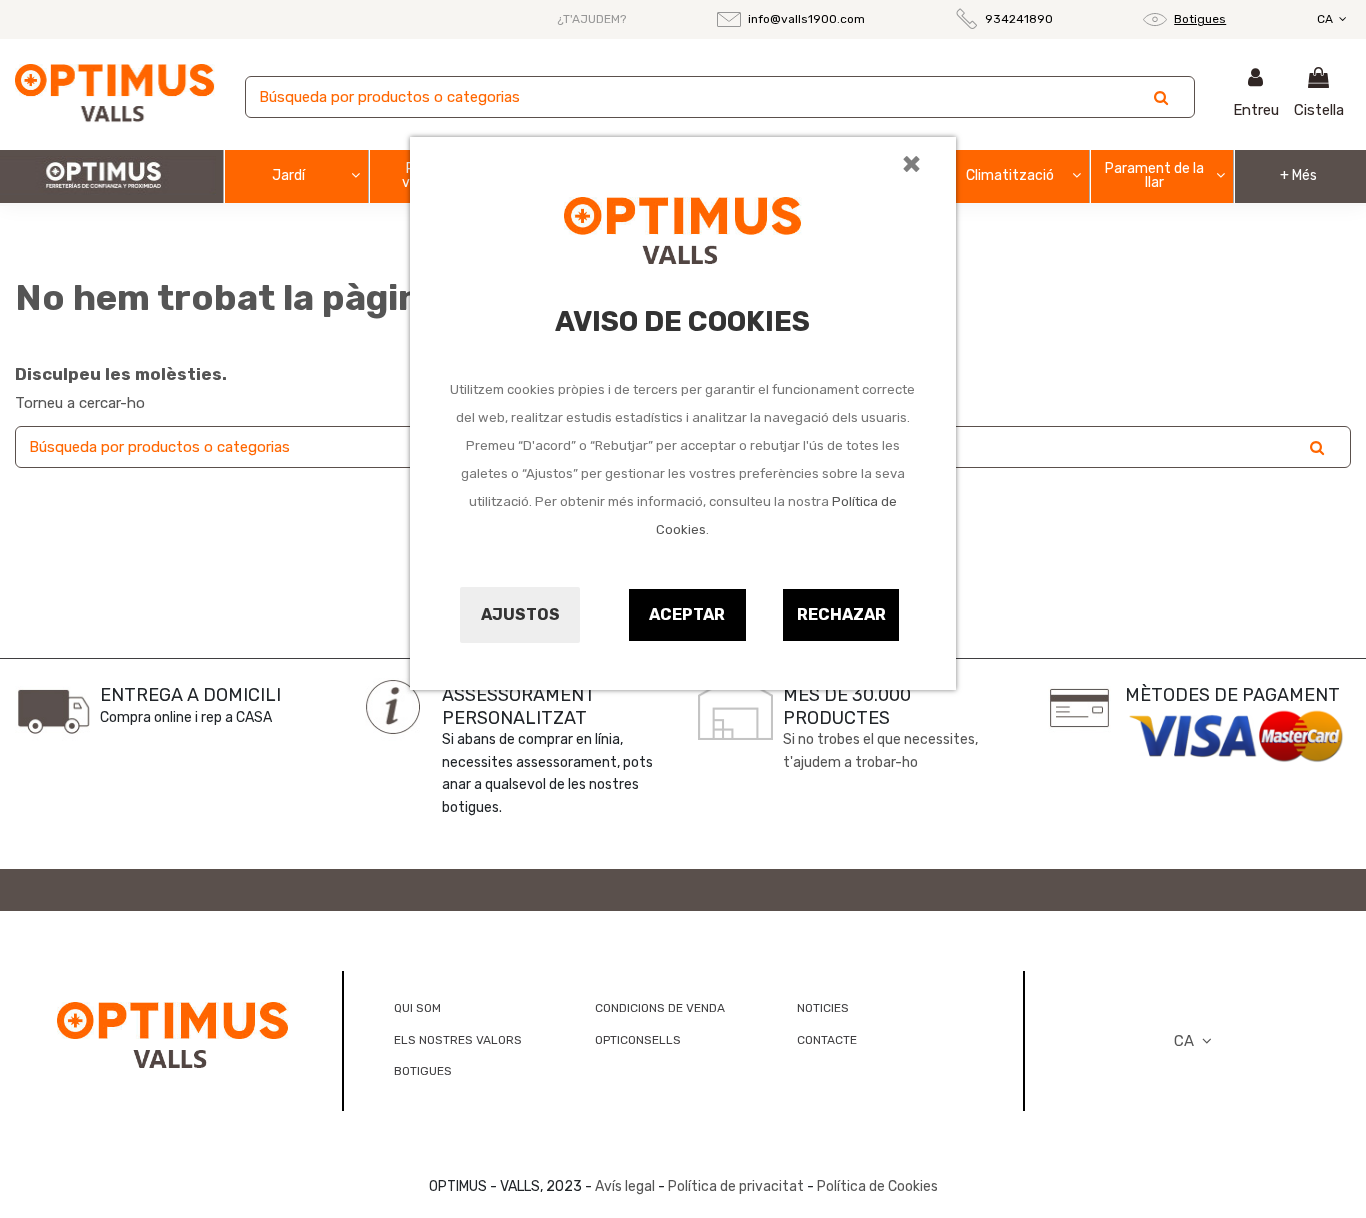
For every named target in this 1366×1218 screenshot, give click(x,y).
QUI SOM (417, 1008)
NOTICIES (823, 1008)
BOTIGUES (423, 1071)
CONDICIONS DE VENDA (660, 1008)
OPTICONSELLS (638, 1040)
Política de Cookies (877, 1186)
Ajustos (520, 614)
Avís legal (625, 1186)
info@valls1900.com (806, 19)
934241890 (1019, 19)
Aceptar (687, 614)
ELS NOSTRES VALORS (458, 1040)
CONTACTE (827, 1040)
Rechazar (841, 614)
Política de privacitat (736, 1186)
